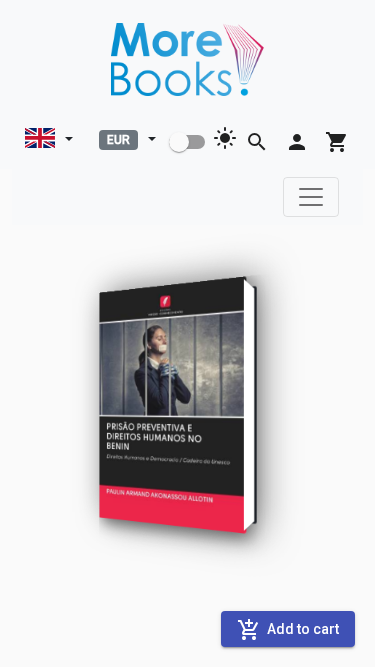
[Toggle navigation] (311, 197)
